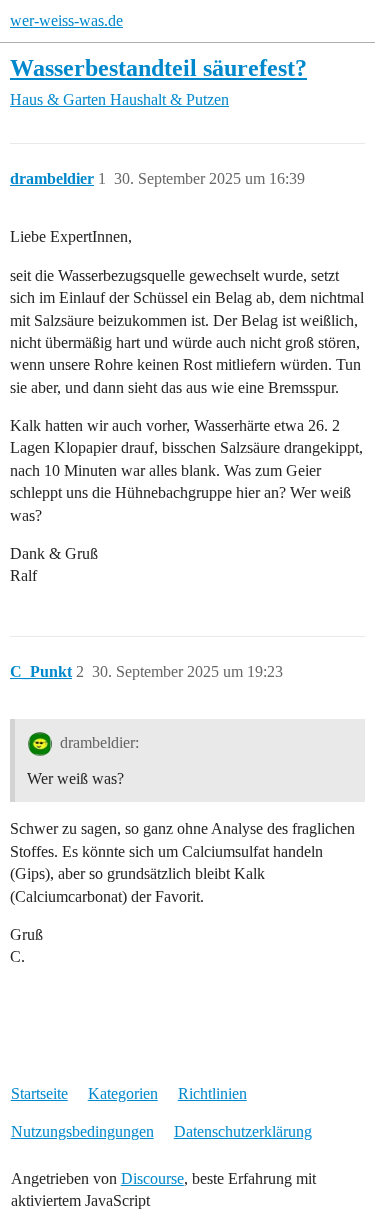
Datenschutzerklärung (243, 1131)
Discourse (152, 1178)
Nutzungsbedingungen (82, 1131)
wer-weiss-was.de (66, 20)
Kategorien (123, 1093)
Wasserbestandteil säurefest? (158, 67)
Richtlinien (212, 1093)
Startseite (39, 1093)
